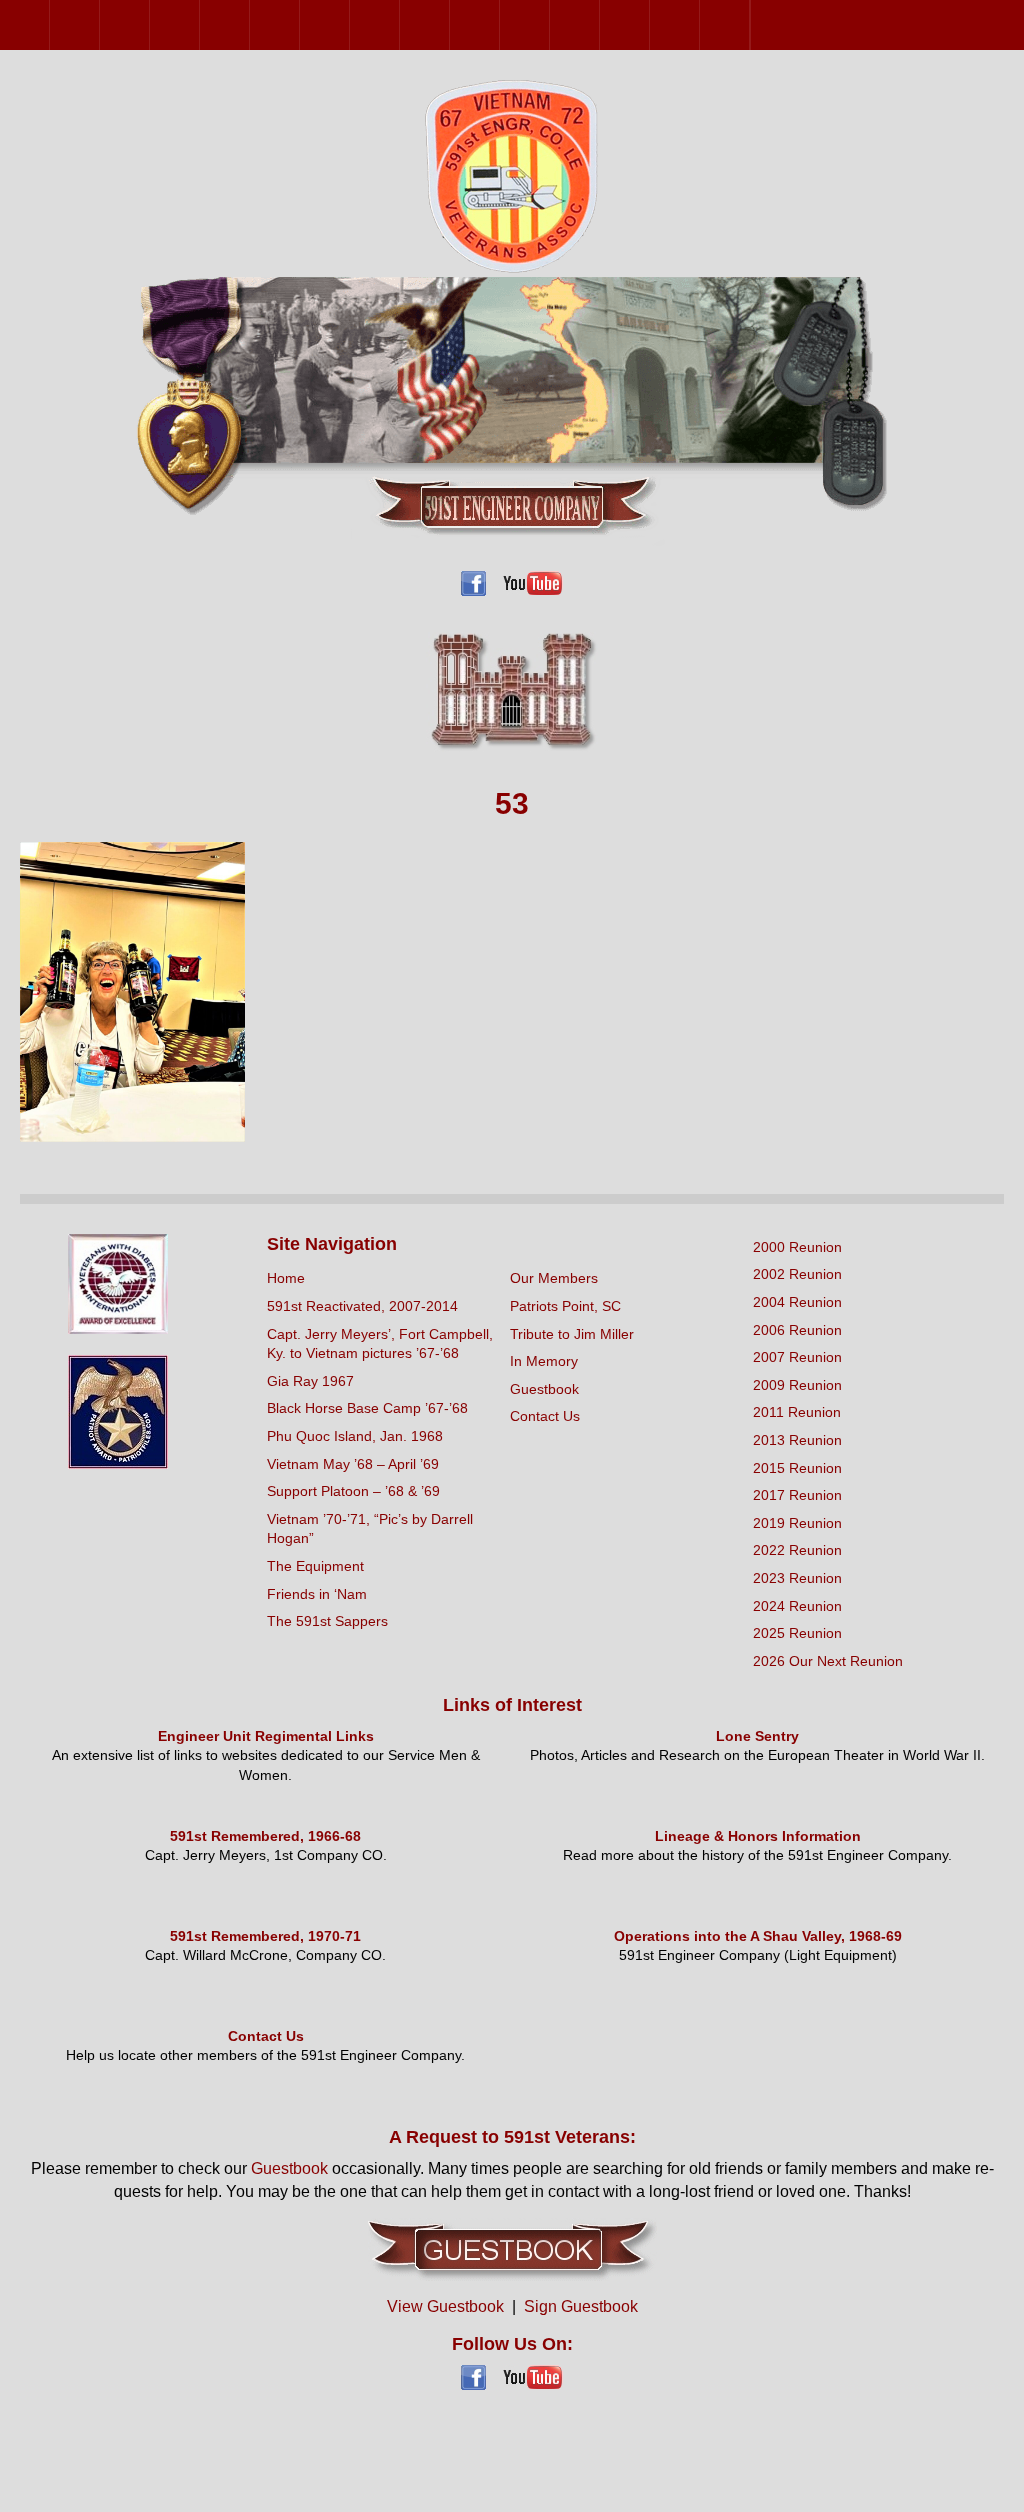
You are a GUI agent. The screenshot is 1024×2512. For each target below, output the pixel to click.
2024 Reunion (699, 24)
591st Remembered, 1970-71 (265, 1936)
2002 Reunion (99, 24)
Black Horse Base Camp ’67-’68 (367, 1408)
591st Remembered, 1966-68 (265, 1836)
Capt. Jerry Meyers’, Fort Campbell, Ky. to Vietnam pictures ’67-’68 (380, 1344)
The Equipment (315, 1566)
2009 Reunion (299, 24)
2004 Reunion (149, 24)
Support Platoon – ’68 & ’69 (353, 1491)
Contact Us (545, 1416)
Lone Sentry (757, 1736)
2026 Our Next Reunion (775, 25)
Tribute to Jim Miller (572, 1334)
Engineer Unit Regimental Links (266, 1736)
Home (286, 1278)
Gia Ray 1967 (310, 1381)
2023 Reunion (649, 24)
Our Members (554, 1278)
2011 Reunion (349, 24)
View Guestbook (445, 2306)
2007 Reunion (249, 24)
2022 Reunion (599, 24)
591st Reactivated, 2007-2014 (362, 1306)
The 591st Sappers (327, 1621)
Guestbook (544, 1389)
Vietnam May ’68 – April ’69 (353, 1464)
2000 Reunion (49, 24)
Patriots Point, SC (565, 1306)
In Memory (544, 1361)
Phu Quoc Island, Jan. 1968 (355, 1436)
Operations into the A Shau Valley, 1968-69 (758, 1936)
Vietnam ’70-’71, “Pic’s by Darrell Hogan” (370, 1529)
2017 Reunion (499, 24)
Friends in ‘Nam (317, 1594)
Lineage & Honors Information (758, 1836)
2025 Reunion (749, 24)
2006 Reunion (199, 24)
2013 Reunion (399, 24)
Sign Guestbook (581, 2306)
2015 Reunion (449, 24)
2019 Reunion (549, 24)
